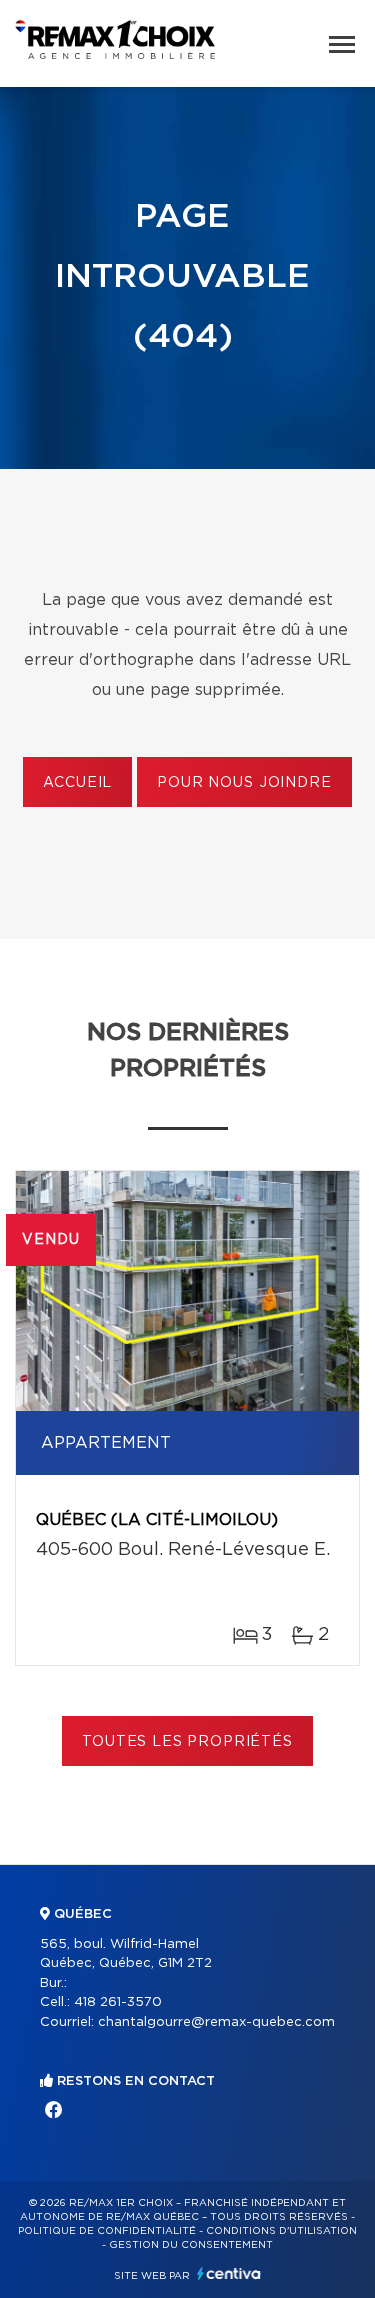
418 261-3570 (118, 2002)
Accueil (77, 783)
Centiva (229, 2273)
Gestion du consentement (191, 2245)
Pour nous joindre (244, 783)
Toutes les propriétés (187, 1742)
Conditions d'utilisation (281, 2231)
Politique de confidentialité (107, 2231)
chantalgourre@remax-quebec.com (216, 2022)
